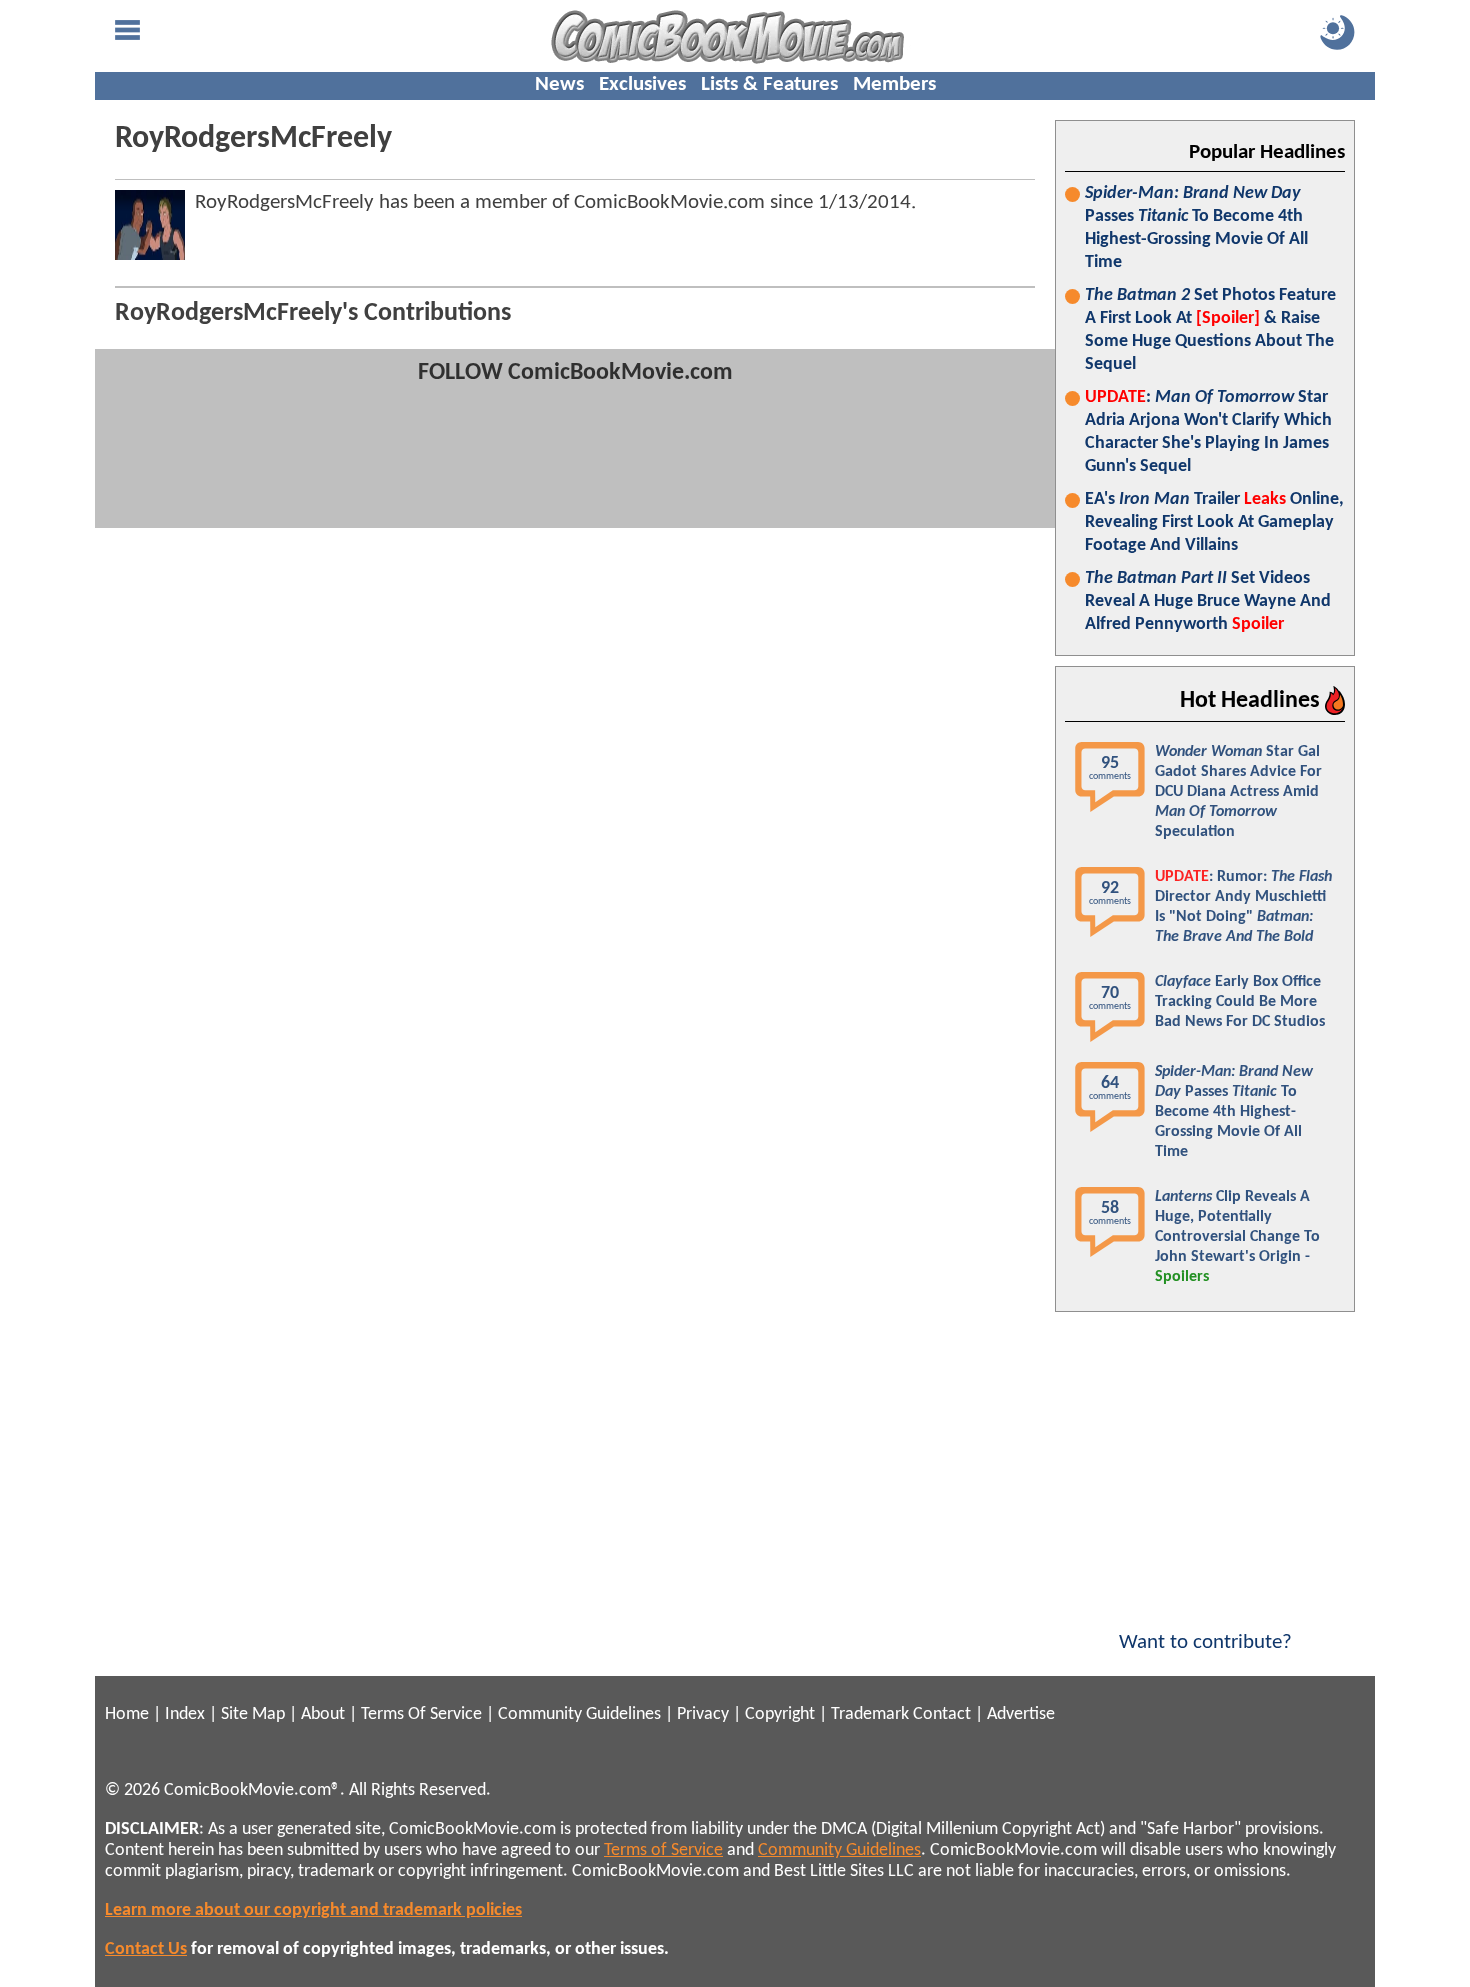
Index (185, 1714)
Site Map (253, 1714)
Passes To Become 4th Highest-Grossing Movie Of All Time (1196, 228)
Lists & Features (769, 84)
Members (894, 84)
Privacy (703, 1714)
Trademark (870, 1714)
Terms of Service (663, 1850)
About (323, 1714)
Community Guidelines (579, 1714)
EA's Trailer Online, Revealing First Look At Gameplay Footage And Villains (1214, 522)
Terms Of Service (421, 1714)
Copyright (780, 1714)
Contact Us (146, 1949)
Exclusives (642, 84)
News (559, 84)
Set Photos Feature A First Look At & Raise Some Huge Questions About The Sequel (1210, 330)
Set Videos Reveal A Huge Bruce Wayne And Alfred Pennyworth (1208, 601)
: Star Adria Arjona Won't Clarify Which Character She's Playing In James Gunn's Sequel (1208, 432)
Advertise (1021, 1714)
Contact (942, 1714)
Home (127, 1714)
